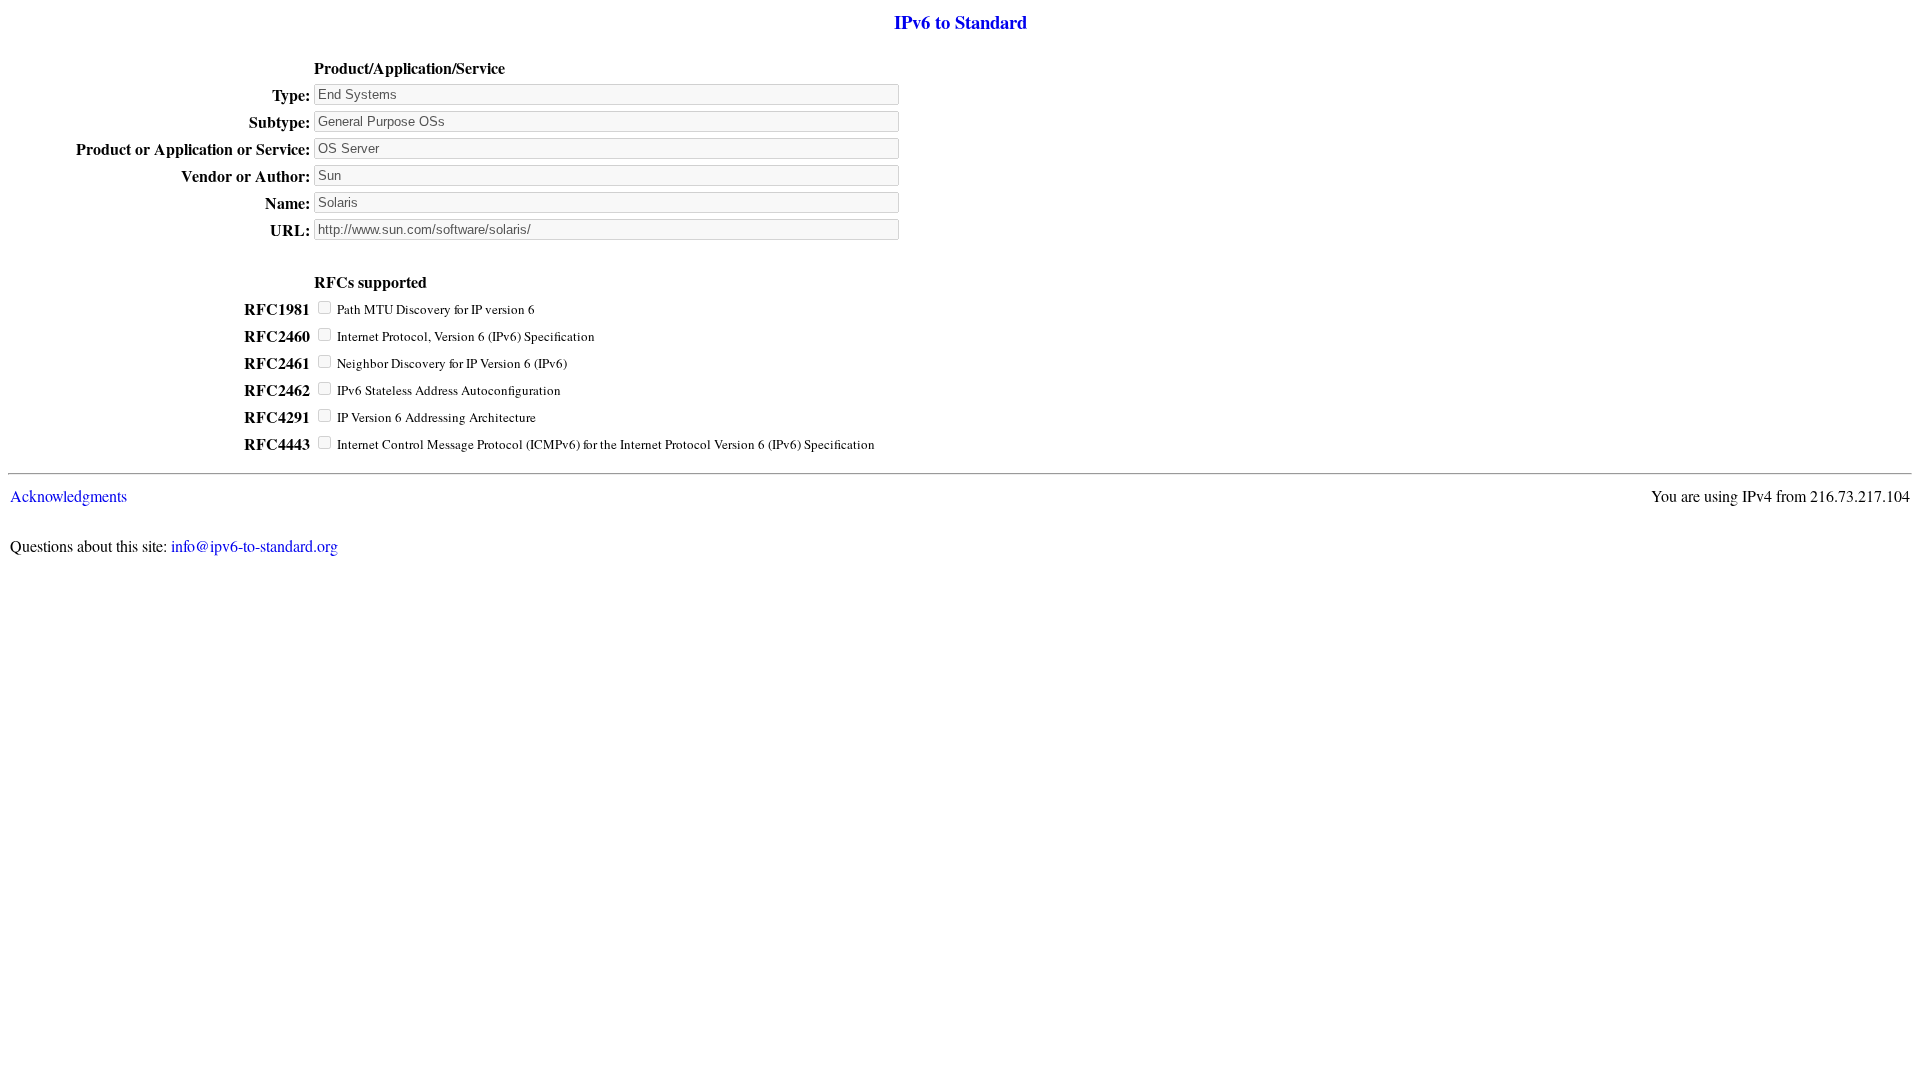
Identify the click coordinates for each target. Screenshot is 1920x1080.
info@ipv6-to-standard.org (254, 545)
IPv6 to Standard (960, 21)
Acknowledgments (68, 495)
